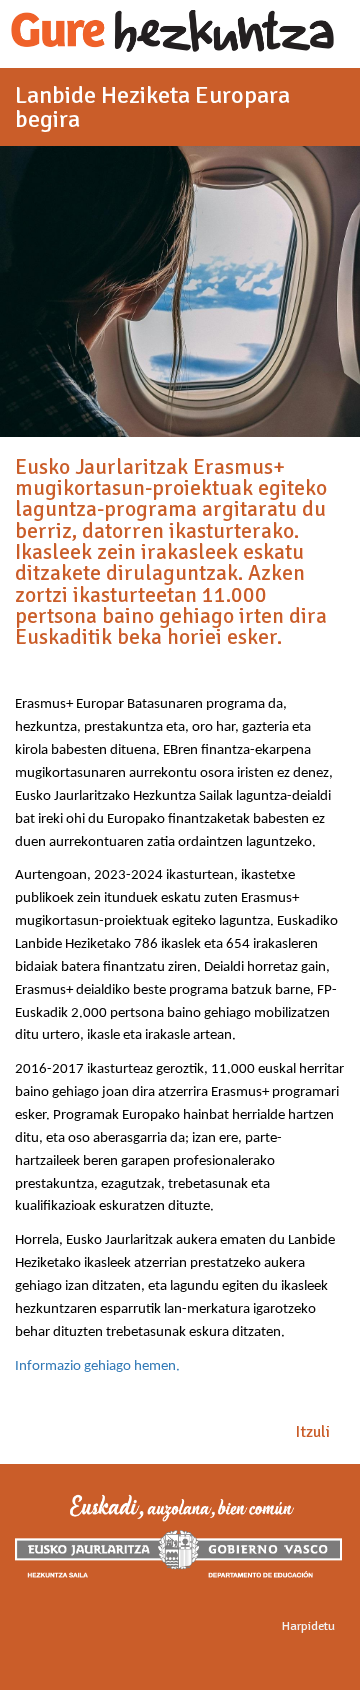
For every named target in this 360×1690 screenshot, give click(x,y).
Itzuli (313, 1432)
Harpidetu (308, 1626)
